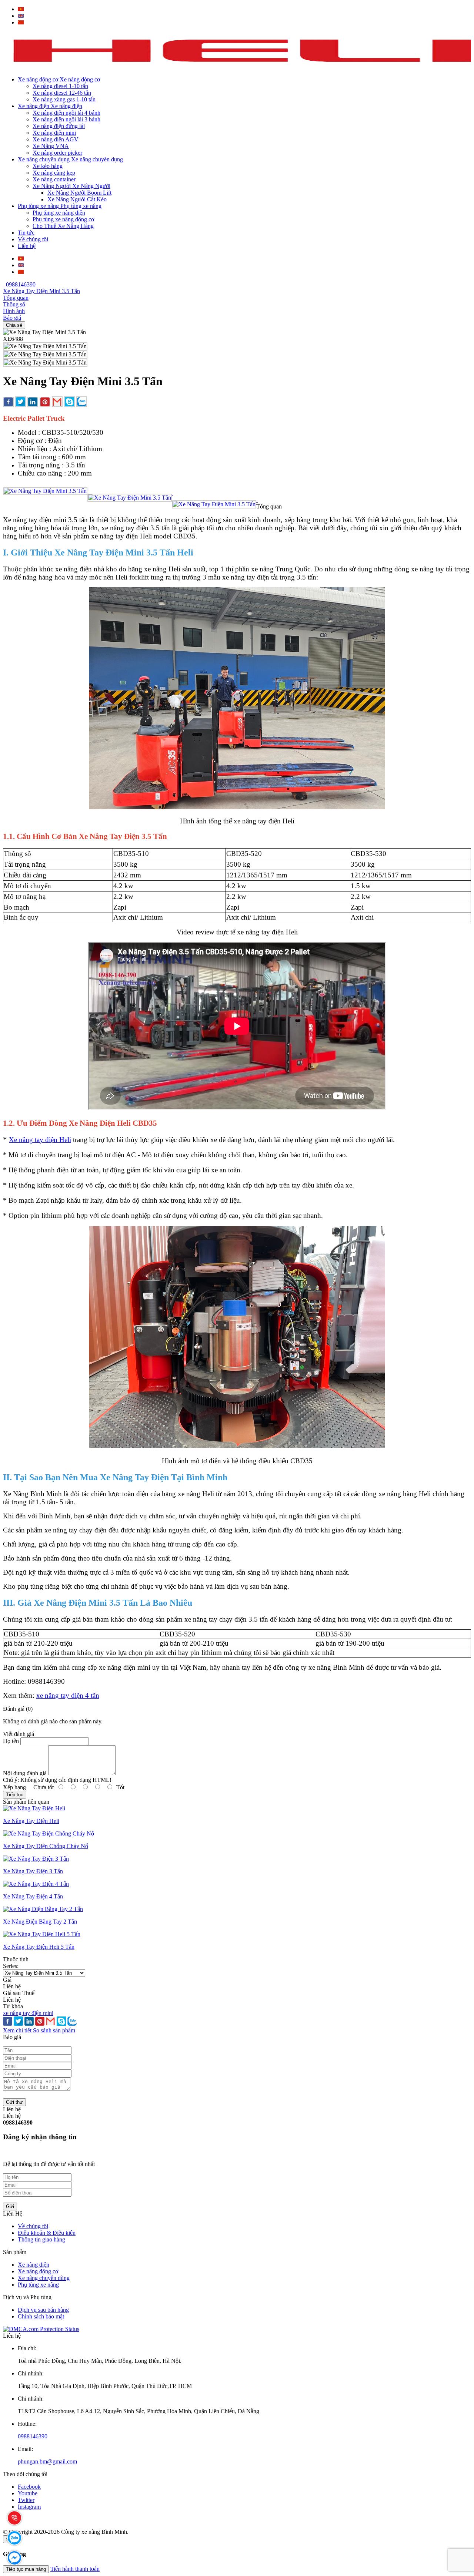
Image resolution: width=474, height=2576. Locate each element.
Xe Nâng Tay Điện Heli (31, 1821)
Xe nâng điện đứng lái (59, 126)
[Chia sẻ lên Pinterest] (45, 403)
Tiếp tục (15, 1795)
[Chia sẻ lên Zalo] (82, 402)
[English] (21, 16)
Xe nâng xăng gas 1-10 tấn (64, 99)
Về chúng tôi (33, 2226)
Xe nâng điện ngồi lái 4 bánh (66, 113)
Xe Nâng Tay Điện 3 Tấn (33, 1871)
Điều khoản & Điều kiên (47, 2233)
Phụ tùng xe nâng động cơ (63, 219)
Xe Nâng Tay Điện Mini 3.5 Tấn (41, 291)
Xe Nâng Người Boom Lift (79, 193)
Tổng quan (16, 298)
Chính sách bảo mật (41, 2316)
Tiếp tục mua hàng (26, 2569)
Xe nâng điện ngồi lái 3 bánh (66, 119)
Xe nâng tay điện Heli (40, 1140)
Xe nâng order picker (57, 153)
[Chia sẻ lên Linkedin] (33, 403)
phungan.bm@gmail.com (47, 2461)
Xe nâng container (54, 179)
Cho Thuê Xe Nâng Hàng (63, 226)
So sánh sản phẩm (54, 2030)
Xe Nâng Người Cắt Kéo (77, 199)
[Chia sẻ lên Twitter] (21, 402)
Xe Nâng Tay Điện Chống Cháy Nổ (46, 1846)
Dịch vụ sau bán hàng (43, 2310)
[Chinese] (21, 22)
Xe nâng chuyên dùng (44, 2278)
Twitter (26, 2500)
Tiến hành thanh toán (75, 2569)
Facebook (29, 2487)
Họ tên (11, 1741)
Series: (11, 1966)
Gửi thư (14, 2102)
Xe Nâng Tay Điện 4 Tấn (33, 1896)
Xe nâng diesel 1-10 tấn (60, 86)
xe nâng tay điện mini (28, 2013)
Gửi (10, 2206)
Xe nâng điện (34, 2265)
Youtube (28, 2493)
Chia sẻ (14, 325)
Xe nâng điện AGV (56, 139)
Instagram (29, 2507)
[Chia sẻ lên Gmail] (57, 402)
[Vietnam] (21, 9)
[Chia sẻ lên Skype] (69, 402)
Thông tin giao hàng (41, 2239)
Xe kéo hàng (48, 166)
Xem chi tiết (18, 2030)
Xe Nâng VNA (51, 146)
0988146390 (19, 284)
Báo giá (12, 318)
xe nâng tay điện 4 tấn (68, 1695)
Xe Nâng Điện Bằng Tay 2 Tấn (40, 1922)
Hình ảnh (14, 311)
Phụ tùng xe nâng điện (59, 213)
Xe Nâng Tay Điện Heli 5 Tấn (39, 1947)
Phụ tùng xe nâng (38, 2285)
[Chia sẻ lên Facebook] (8, 403)
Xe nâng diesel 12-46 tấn (62, 93)
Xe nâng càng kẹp (54, 173)
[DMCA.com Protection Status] (41, 2329)
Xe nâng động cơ (38, 2271)
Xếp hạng (14, 1787)
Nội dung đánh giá (25, 1773)
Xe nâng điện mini (54, 133)
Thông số (14, 304)
